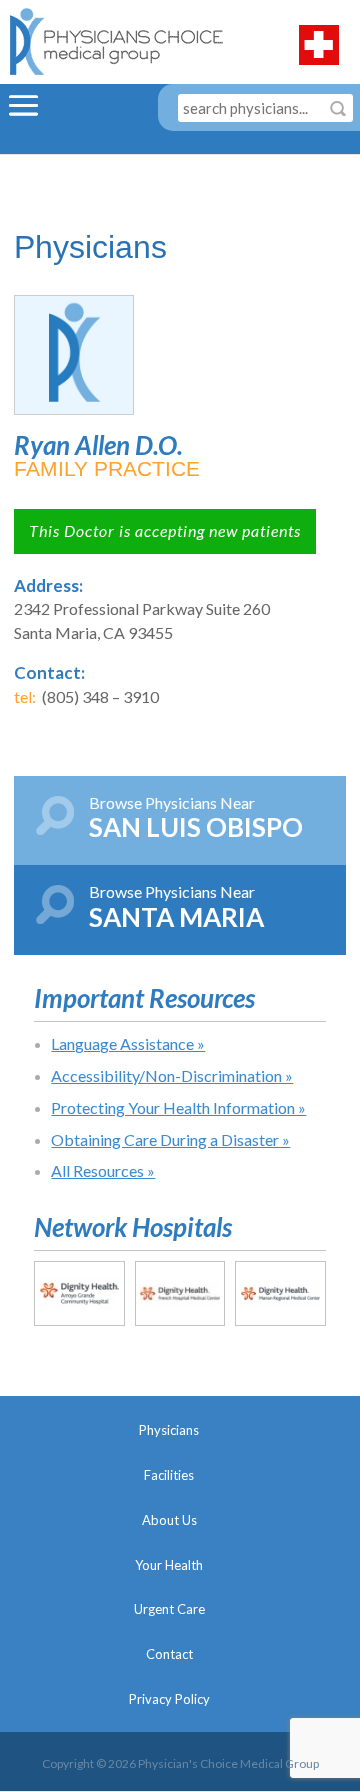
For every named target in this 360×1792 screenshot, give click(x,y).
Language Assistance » (128, 1043)
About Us (169, 1520)
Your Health (169, 1565)
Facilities (169, 1475)
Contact (169, 1654)
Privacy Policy (169, 1699)
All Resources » (103, 1170)
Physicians (169, 1430)
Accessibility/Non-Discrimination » (172, 1075)
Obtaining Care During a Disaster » (170, 1139)
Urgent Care (169, 1609)
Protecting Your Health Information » (178, 1107)
